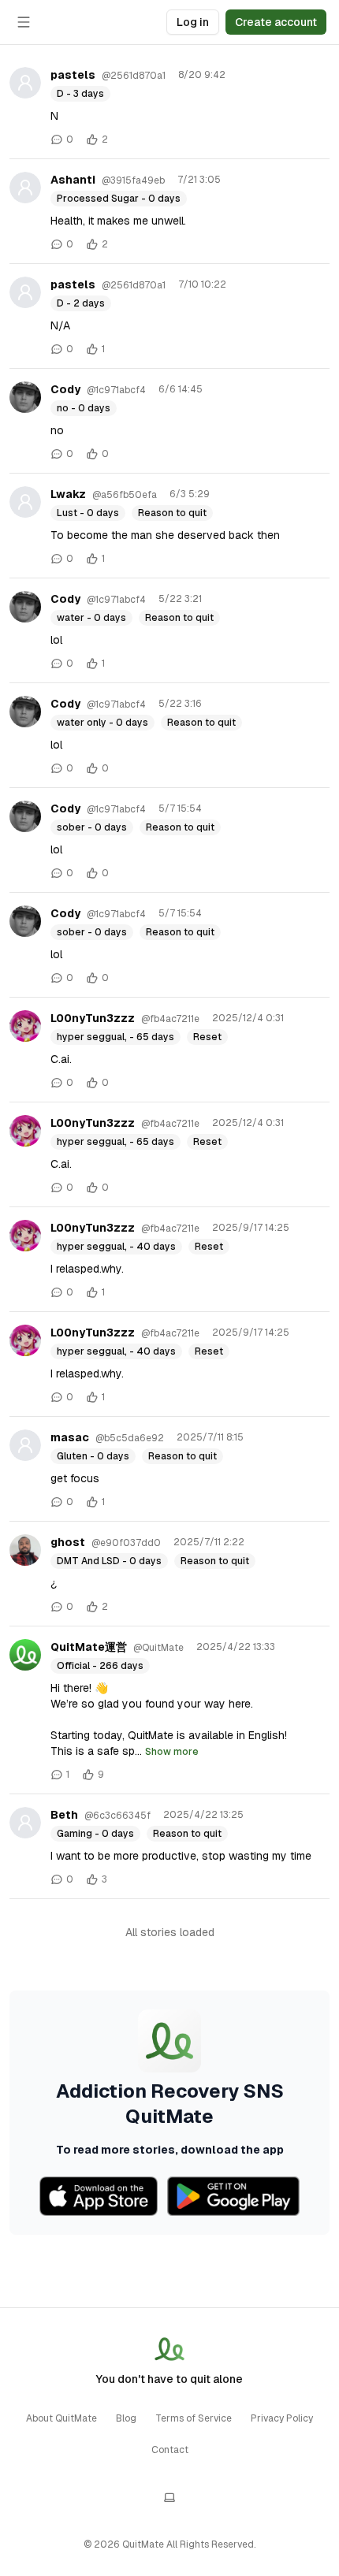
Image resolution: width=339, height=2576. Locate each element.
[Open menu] (24, 22)
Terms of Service (194, 2418)
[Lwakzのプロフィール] (25, 502)
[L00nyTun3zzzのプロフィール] (25, 1026)
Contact (170, 2450)
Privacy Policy (282, 2418)
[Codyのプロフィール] (25, 397)
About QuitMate (61, 2418)
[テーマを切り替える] (169, 2497)
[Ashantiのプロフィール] (25, 188)
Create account (276, 22)
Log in (193, 22)
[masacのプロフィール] (25, 1445)
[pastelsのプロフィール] (25, 83)
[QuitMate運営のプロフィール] (25, 1655)
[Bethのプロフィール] (25, 1823)
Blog (126, 2418)
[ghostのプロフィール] (25, 1550)
